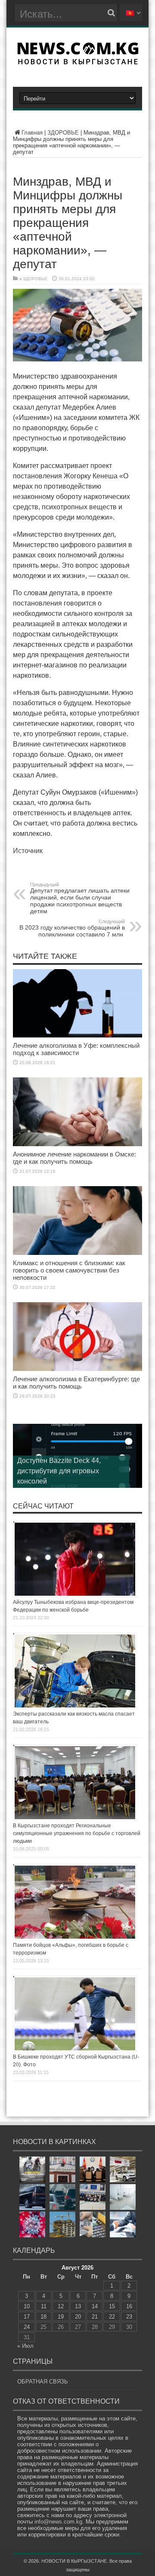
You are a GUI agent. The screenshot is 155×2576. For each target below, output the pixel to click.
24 (27, 2327)
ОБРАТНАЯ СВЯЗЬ (43, 2382)
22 (112, 2317)
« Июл (25, 2346)
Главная (32, 133)
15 (112, 2306)
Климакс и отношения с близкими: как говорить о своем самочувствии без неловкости (69, 1270)
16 (129, 2306)
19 (61, 2317)
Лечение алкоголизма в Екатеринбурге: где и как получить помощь (76, 1383)
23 (129, 2317)
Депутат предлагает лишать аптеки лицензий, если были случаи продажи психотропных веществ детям (80, 898)
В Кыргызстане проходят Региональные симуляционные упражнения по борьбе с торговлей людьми (77, 1833)
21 (95, 2317)
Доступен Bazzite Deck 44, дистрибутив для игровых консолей (59, 1471)
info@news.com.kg (58, 2522)
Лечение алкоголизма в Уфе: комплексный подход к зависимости (76, 1049)
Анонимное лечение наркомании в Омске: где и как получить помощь (74, 1158)
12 (61, 2306)
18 (43, 2317)
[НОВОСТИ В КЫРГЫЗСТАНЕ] (78, 62)
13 (78, 2306)
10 (27, 2306)
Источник (28, 851)
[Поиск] (111, 13)
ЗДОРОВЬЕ (63, 133)
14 (95, 2306)
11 (44, 2306)
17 (27, 2317)
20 (78, 2317)
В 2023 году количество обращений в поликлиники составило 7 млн (72, 928)
